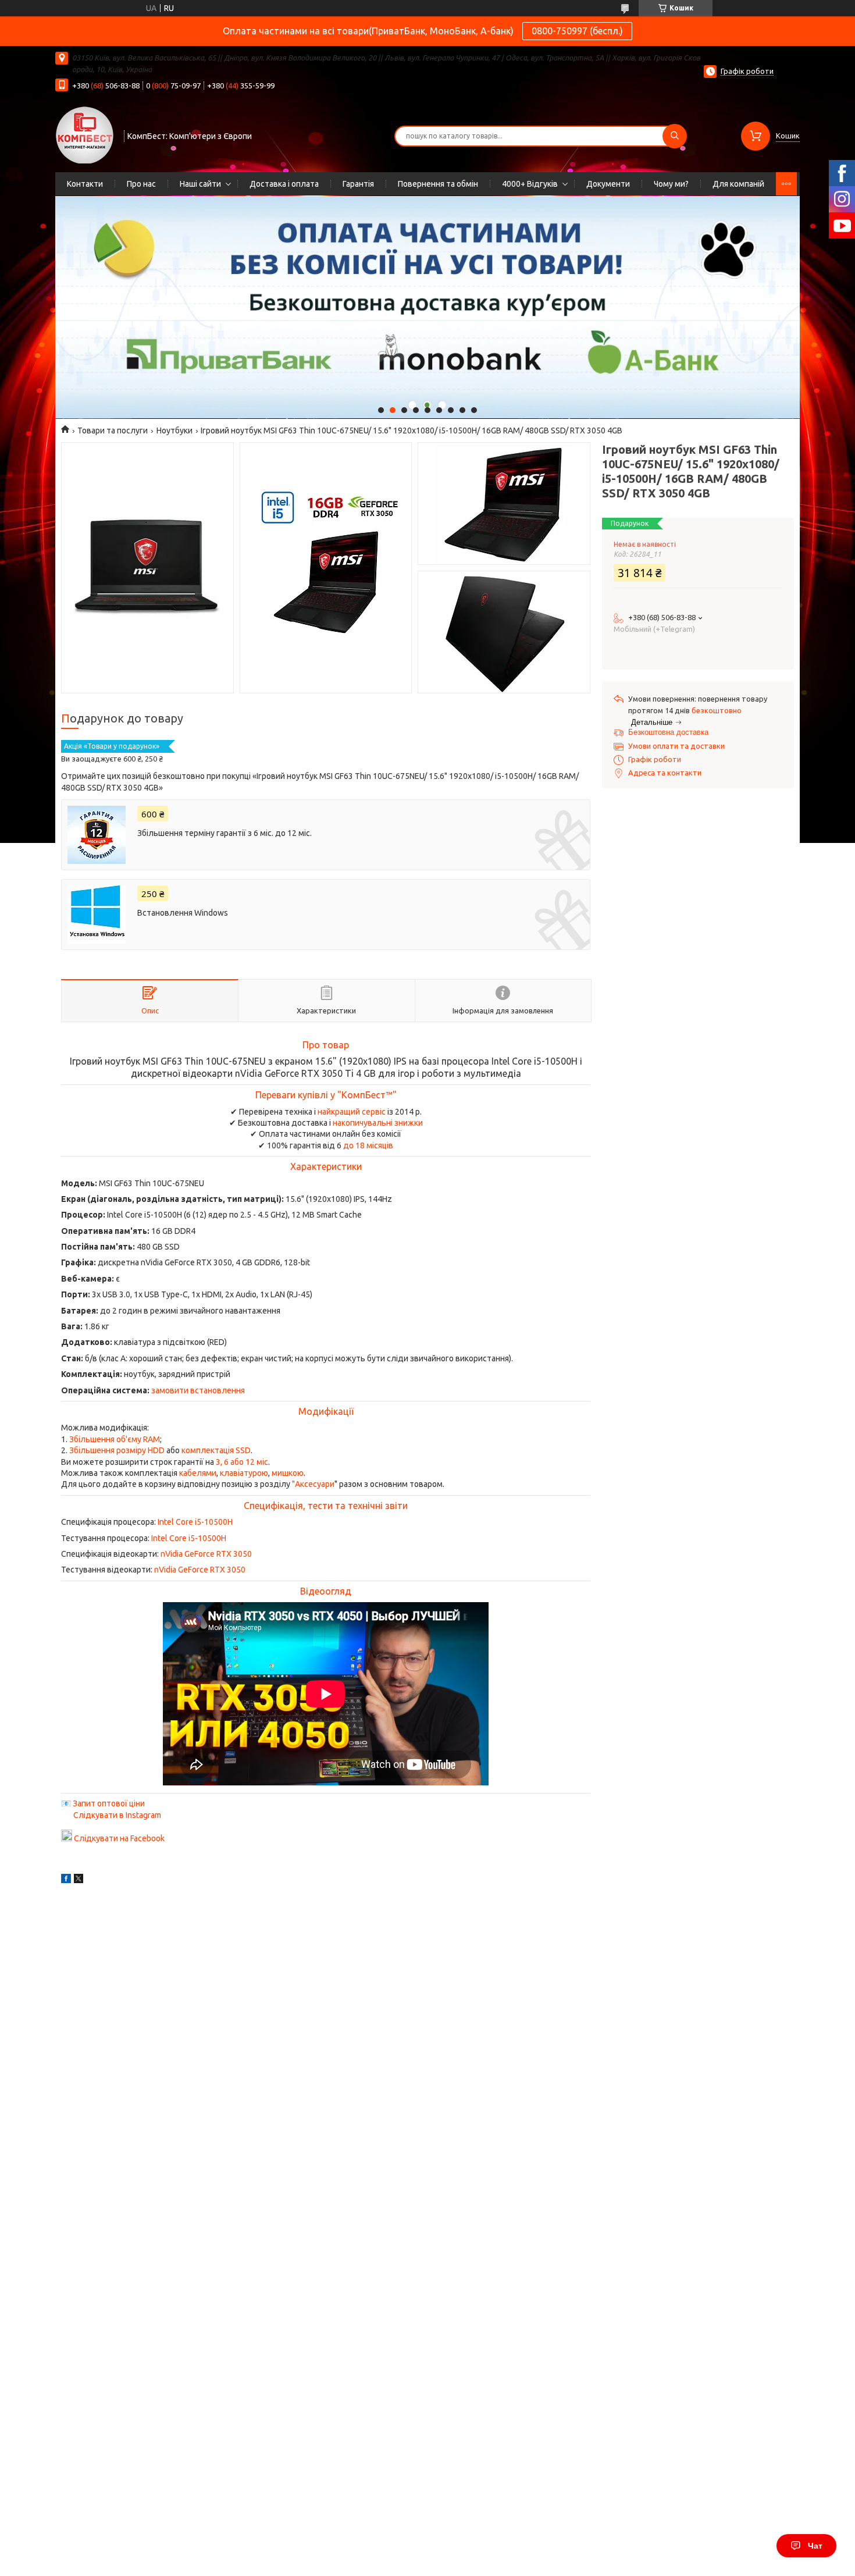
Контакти (85, 184)
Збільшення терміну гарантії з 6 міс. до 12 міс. (225, 833)
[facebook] (66, 1880)
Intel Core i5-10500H (195, 1522)
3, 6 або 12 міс (242, 1462)
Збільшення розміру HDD (117, 1450)
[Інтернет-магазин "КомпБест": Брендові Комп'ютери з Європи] (84, 134)
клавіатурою (244, 1473)
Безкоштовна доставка (668, 732)
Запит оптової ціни (109, 1803)
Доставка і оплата (284, 184)
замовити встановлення (198, 1390)
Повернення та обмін (438, 184)
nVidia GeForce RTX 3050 (206, 1554)
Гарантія (358, 184)
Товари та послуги (113, 430)
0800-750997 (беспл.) (577, 31)
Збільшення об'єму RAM (115, 1439)
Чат (815, 2546)
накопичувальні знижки (378, 1123)
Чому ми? (671, 184)
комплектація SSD (216, 1450)
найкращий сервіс (352, 1112)
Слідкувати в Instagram (117, 1815)
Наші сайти (200, 184)
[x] (79, 1880)
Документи (608, 184)
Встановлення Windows (183, 913)
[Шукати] (675, 136)
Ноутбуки (174, 430)
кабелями (198, 1473)
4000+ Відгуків (530, 184)
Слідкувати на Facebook (119, 1838)
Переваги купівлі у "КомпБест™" (326, 1095)
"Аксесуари (313, 1484)
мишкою (288, 1473)
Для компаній (738, 184)
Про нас (141, 184)
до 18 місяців (368, 1145)
